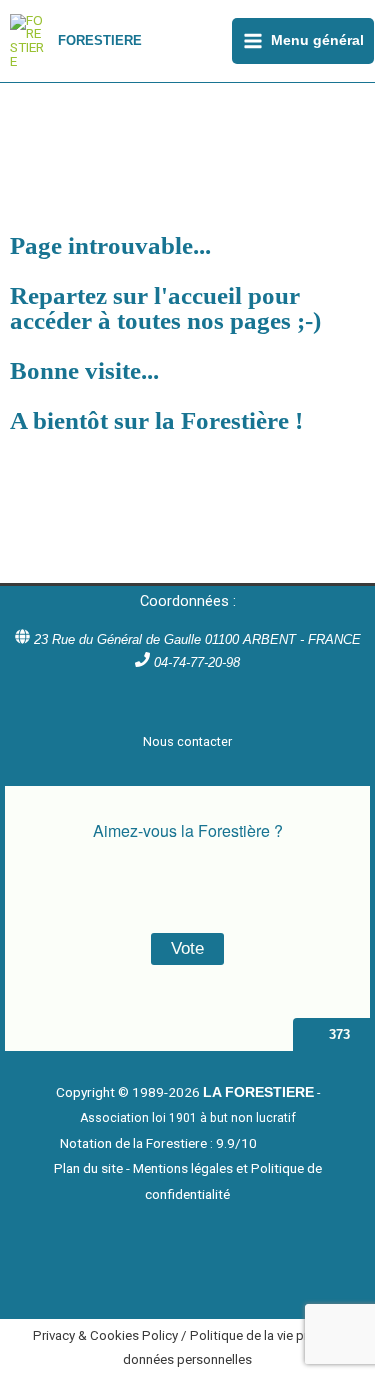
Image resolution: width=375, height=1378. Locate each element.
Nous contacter (187, 741)
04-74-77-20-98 (197, 662)
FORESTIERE (100, 40)
